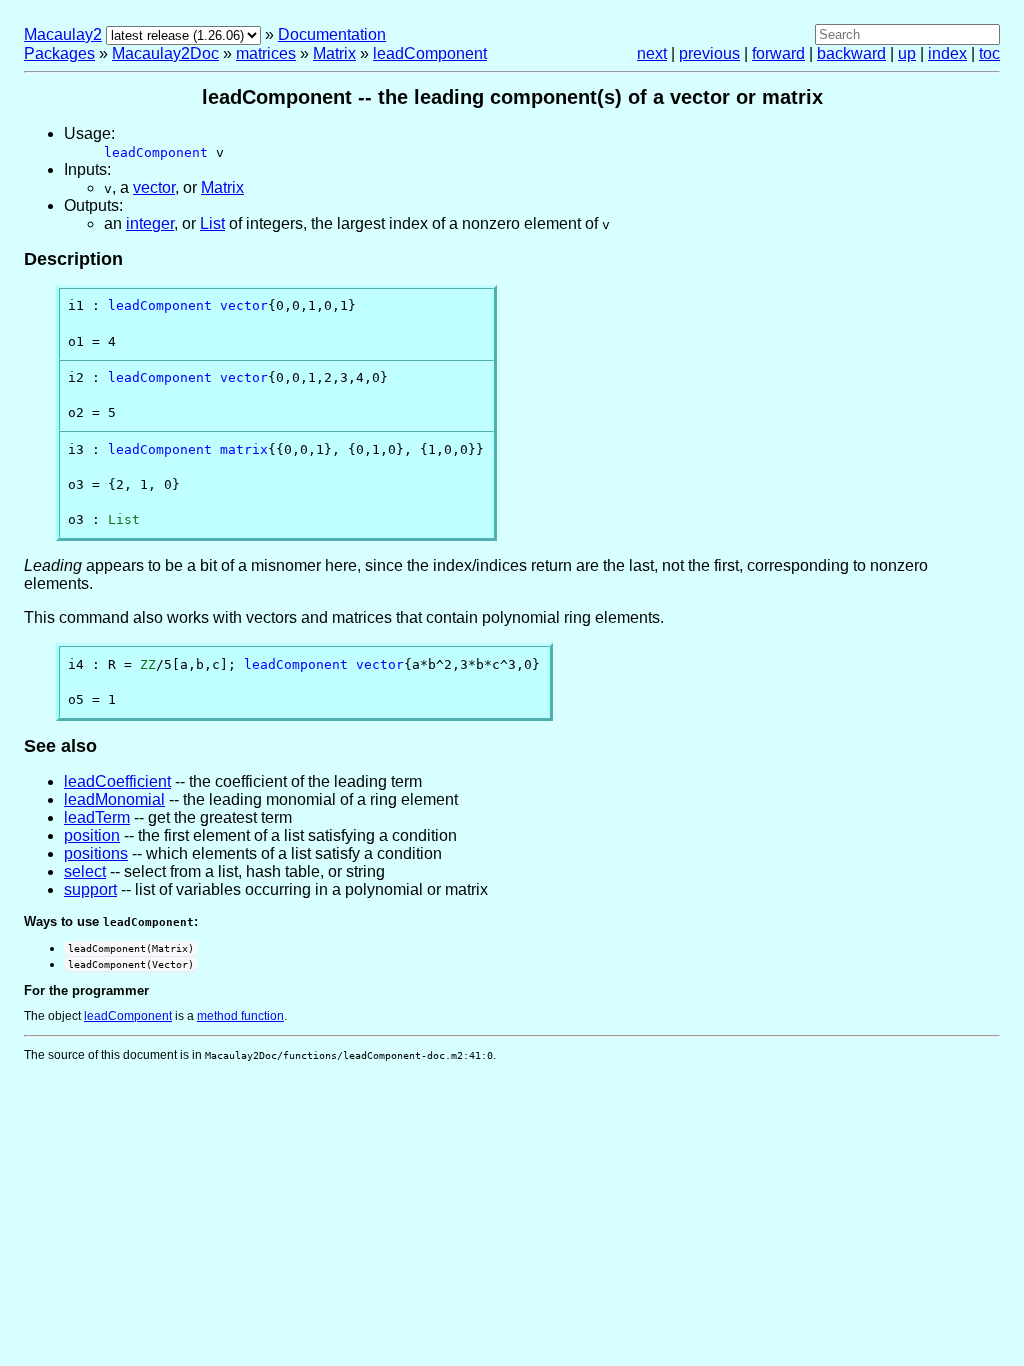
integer (150, 223)
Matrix (334, 53)
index (947, 53)
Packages (59, 53)
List (212, 223)
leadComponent (430, 53)
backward (851, 53)
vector (154, 187)
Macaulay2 (63, 34)
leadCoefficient (117, 781)
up (907, 53)
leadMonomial (114, 799)
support (90, 889)
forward (778, 53)
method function (240, 1016)
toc (989, 53)
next (652, 53)
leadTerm (97, 817)
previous (709, 53)
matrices (266, 53)
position (92, 835)
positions (96, 853)
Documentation (332, 34)
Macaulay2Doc (165, 53)
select (85, 871)
